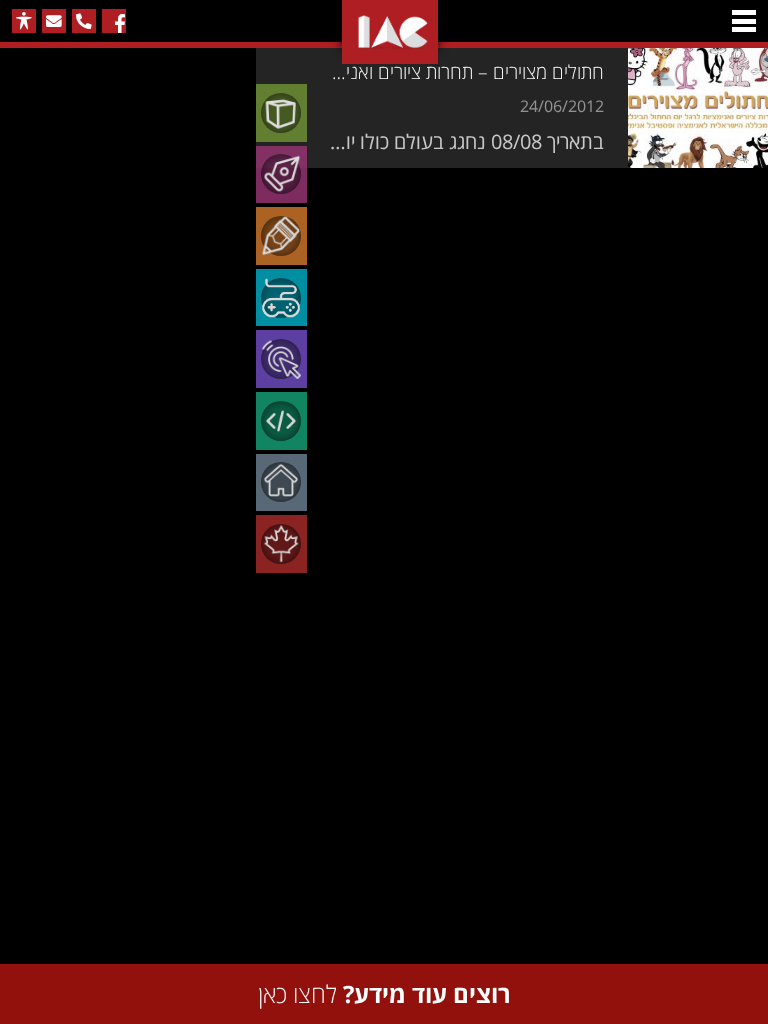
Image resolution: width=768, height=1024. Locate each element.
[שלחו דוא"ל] (54, 21)
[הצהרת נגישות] (24, 21)
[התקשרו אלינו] (84, 21)
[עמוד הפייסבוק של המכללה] (114, 21)
